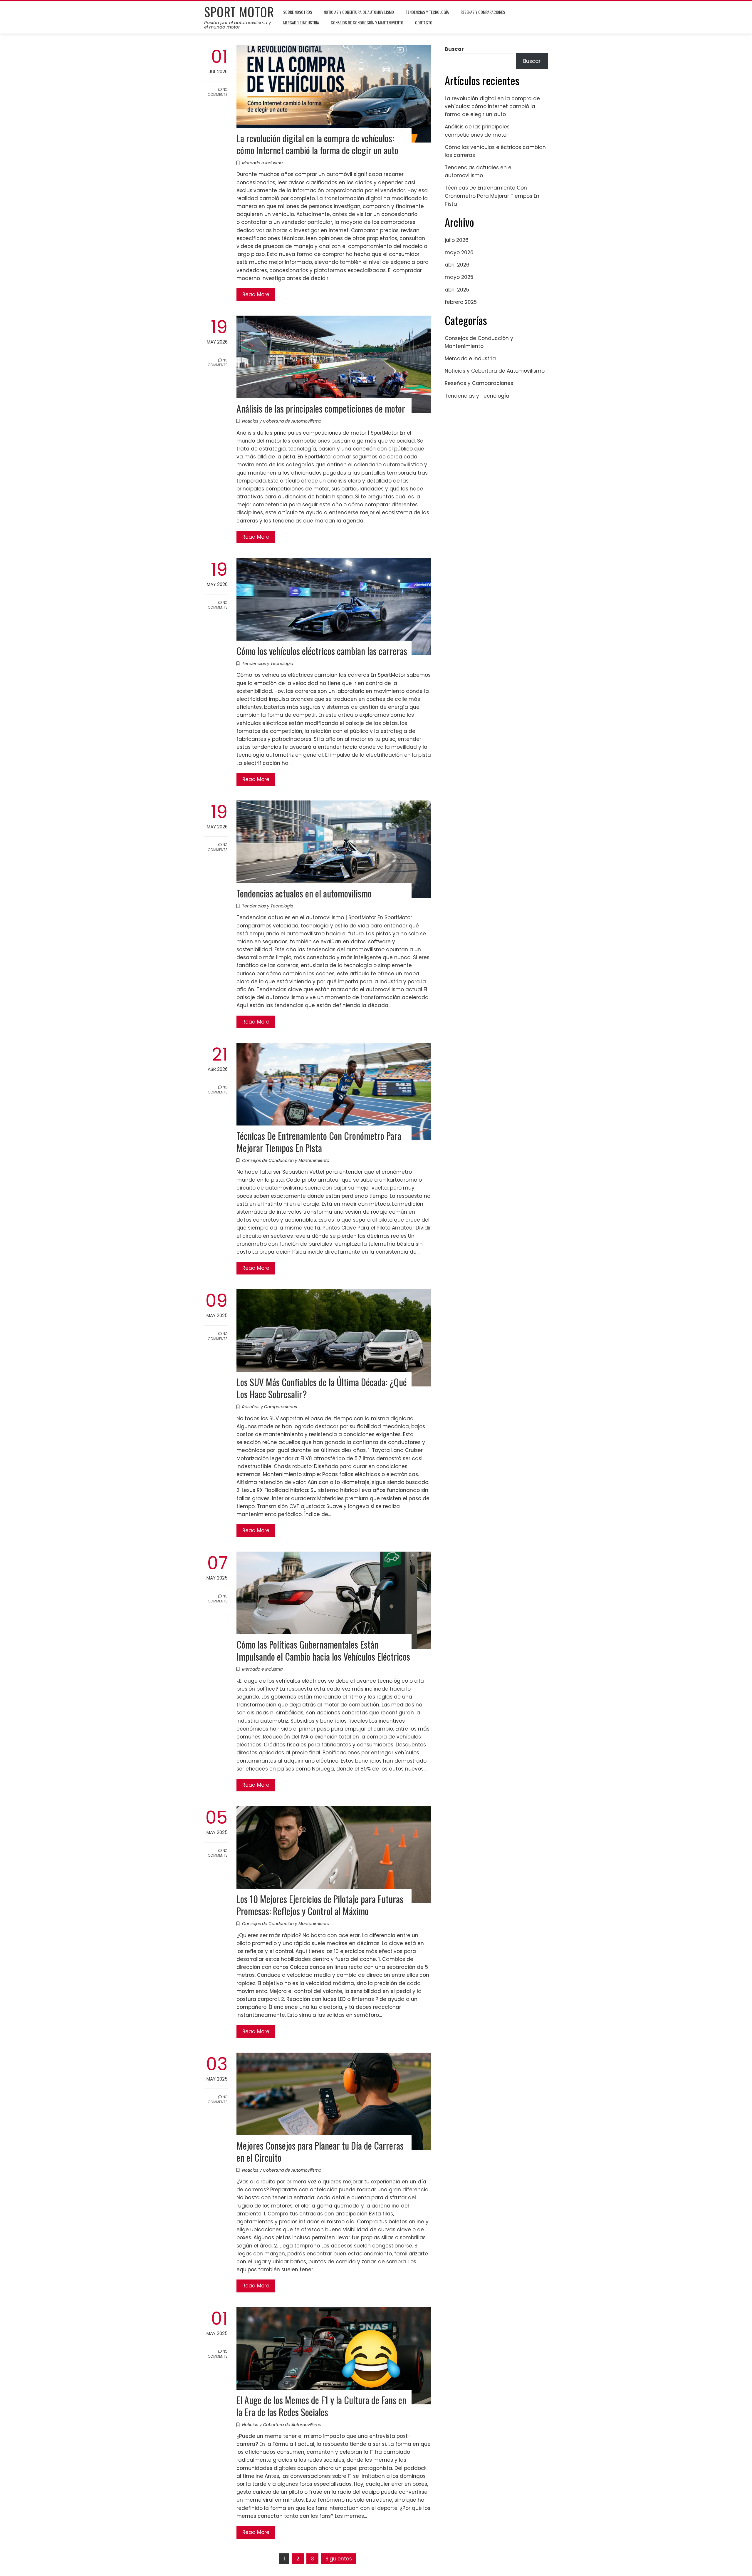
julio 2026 (457, 240)
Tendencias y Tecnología (427, 12)
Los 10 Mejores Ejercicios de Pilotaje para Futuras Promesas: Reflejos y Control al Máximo (320, 1905)
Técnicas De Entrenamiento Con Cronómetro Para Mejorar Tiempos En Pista (319, 1142)
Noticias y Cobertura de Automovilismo (359, 12)
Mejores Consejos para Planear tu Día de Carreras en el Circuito (320, 2151)
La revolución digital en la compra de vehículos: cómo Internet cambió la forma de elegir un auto (317, 144)
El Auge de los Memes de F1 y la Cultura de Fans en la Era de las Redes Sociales (321, 2406)
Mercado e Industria (301, 22)
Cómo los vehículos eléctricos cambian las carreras (322, 651)
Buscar (454, 49)
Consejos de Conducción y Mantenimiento (367, 22)
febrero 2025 (461, 302)
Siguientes (339, 2559)
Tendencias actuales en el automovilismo (304, 893)
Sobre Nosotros (298, 12)
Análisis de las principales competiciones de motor (321, 408)
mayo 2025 (459, 277)
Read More (256, 294)
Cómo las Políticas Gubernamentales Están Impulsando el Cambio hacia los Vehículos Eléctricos (323, 1650)
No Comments (218, 92)
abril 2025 (457, 290)
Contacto (424, 22)
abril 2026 (457, 265)
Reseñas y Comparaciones (483, 12)
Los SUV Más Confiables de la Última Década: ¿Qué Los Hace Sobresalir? (322, 1388)
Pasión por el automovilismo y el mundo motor (237, 25)
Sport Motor (239, 12)
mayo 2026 (459, 252)
